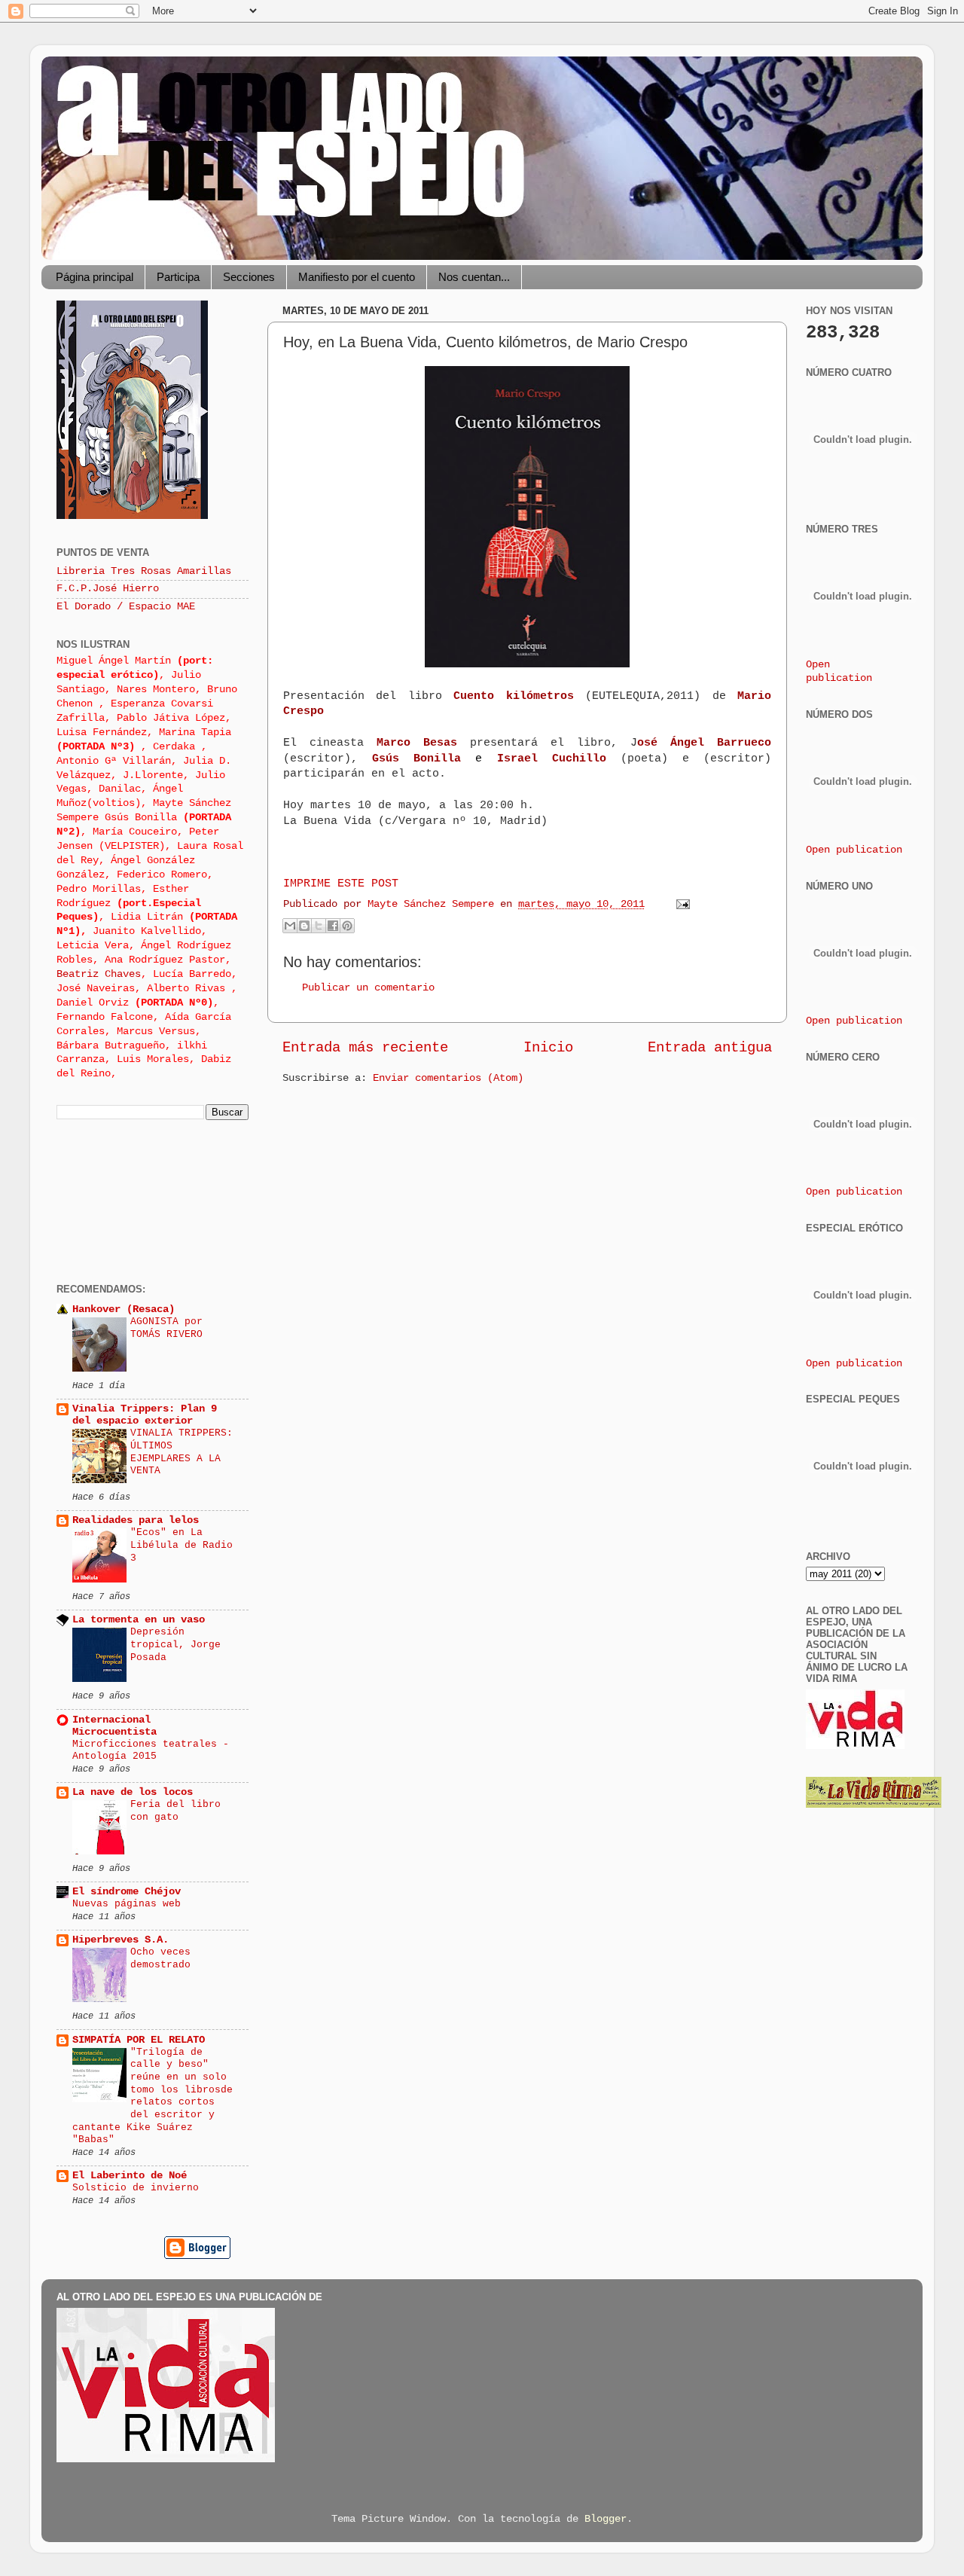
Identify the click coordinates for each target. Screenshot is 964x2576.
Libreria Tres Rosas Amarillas (144, 571)
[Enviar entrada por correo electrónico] (680, 904)
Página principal (95, 277)
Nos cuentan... (474, 277)
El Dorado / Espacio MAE (126, 607)
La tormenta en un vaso (139, 1620)
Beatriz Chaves (99, 974)
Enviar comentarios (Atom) (448, 1078)
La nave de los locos (133, 1792)
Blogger (606, 2519)
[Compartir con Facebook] (333, 926)
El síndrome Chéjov (127, 1892)
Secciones (249, 277)
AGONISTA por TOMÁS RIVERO (166, 1328)
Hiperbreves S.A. (120, 1940)
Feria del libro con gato (175, 1811)
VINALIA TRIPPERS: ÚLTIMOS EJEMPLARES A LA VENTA (182, 1452)
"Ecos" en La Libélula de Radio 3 (182, 1545)
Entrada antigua (710, 1048)
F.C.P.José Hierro (108, 589)
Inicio (548, 1048)
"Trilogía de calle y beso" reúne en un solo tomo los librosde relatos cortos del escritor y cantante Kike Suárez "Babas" (153, 2096)
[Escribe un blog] (304, 926)
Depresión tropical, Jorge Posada (175, 1644)
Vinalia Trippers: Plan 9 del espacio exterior (145, 1415)
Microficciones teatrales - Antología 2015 (151, 1750)
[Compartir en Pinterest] (347, 926)
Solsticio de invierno (136, 2188)
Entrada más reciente (365, 1048)
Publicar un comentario (368, 988)
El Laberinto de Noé (130, 2176)
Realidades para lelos (136, 1520)
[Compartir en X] (319, 926)
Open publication (854, 850)
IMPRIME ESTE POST (341, 884)
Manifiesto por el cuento (357, 277)
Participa (178, 277)
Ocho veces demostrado (160, 1958)
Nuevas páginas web (127, 1904)
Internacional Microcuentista (114, 1726)
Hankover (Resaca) (124, 1309)
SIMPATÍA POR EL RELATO (139, 2040)
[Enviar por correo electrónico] (290, 926)
